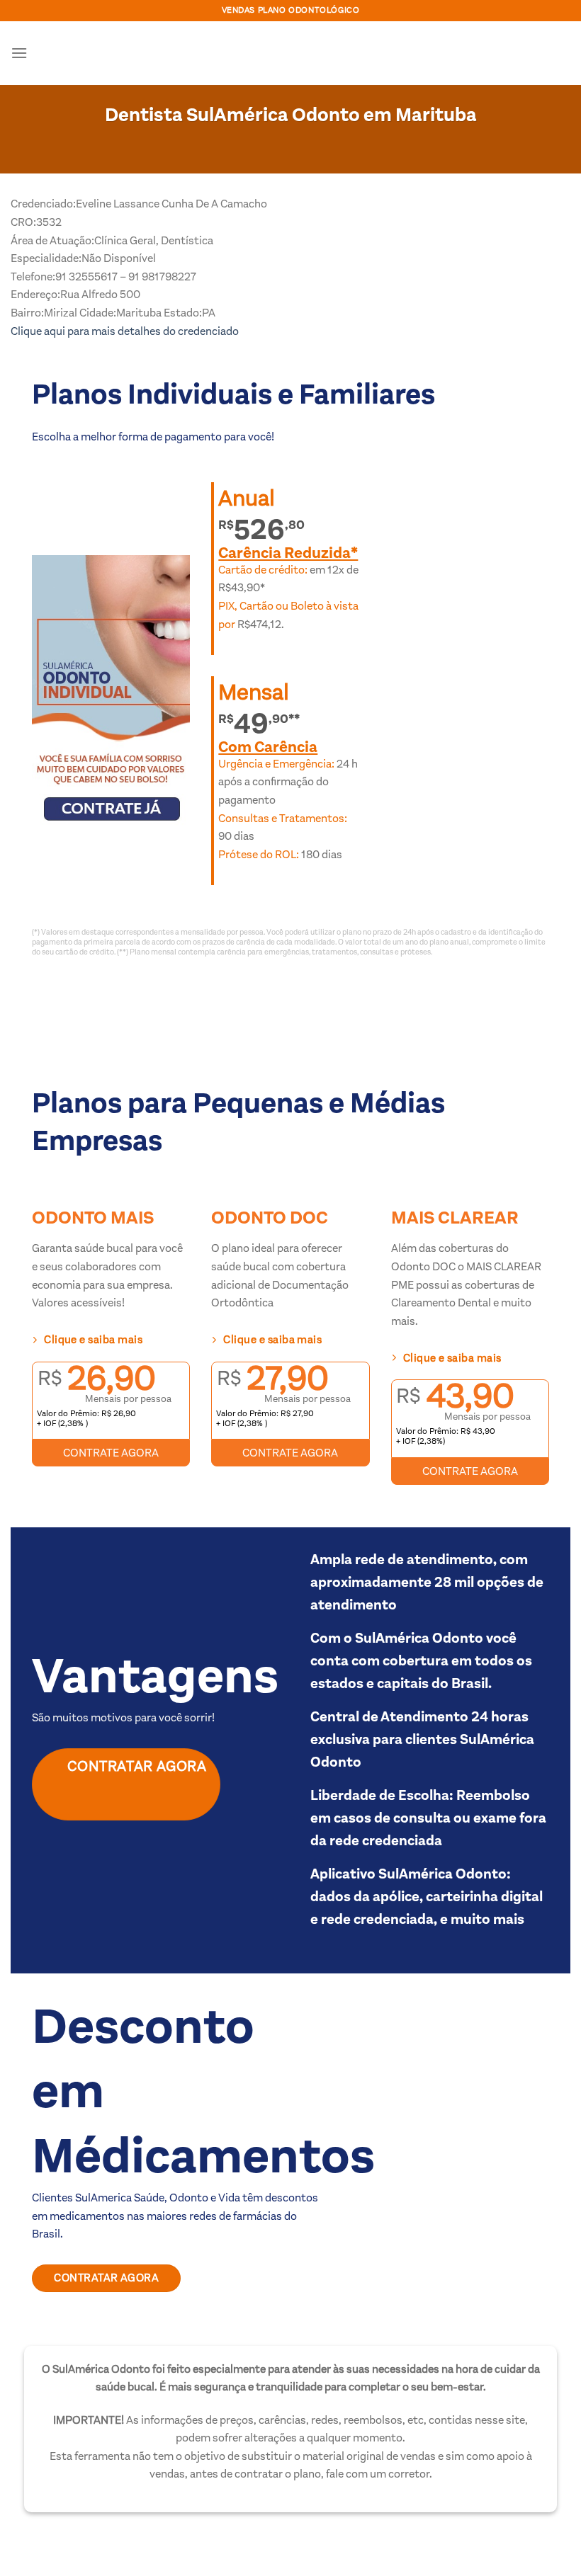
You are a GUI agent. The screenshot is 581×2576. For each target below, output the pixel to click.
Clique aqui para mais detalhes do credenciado (125, 331)
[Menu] (19, 53)
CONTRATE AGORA (111, 1453)
